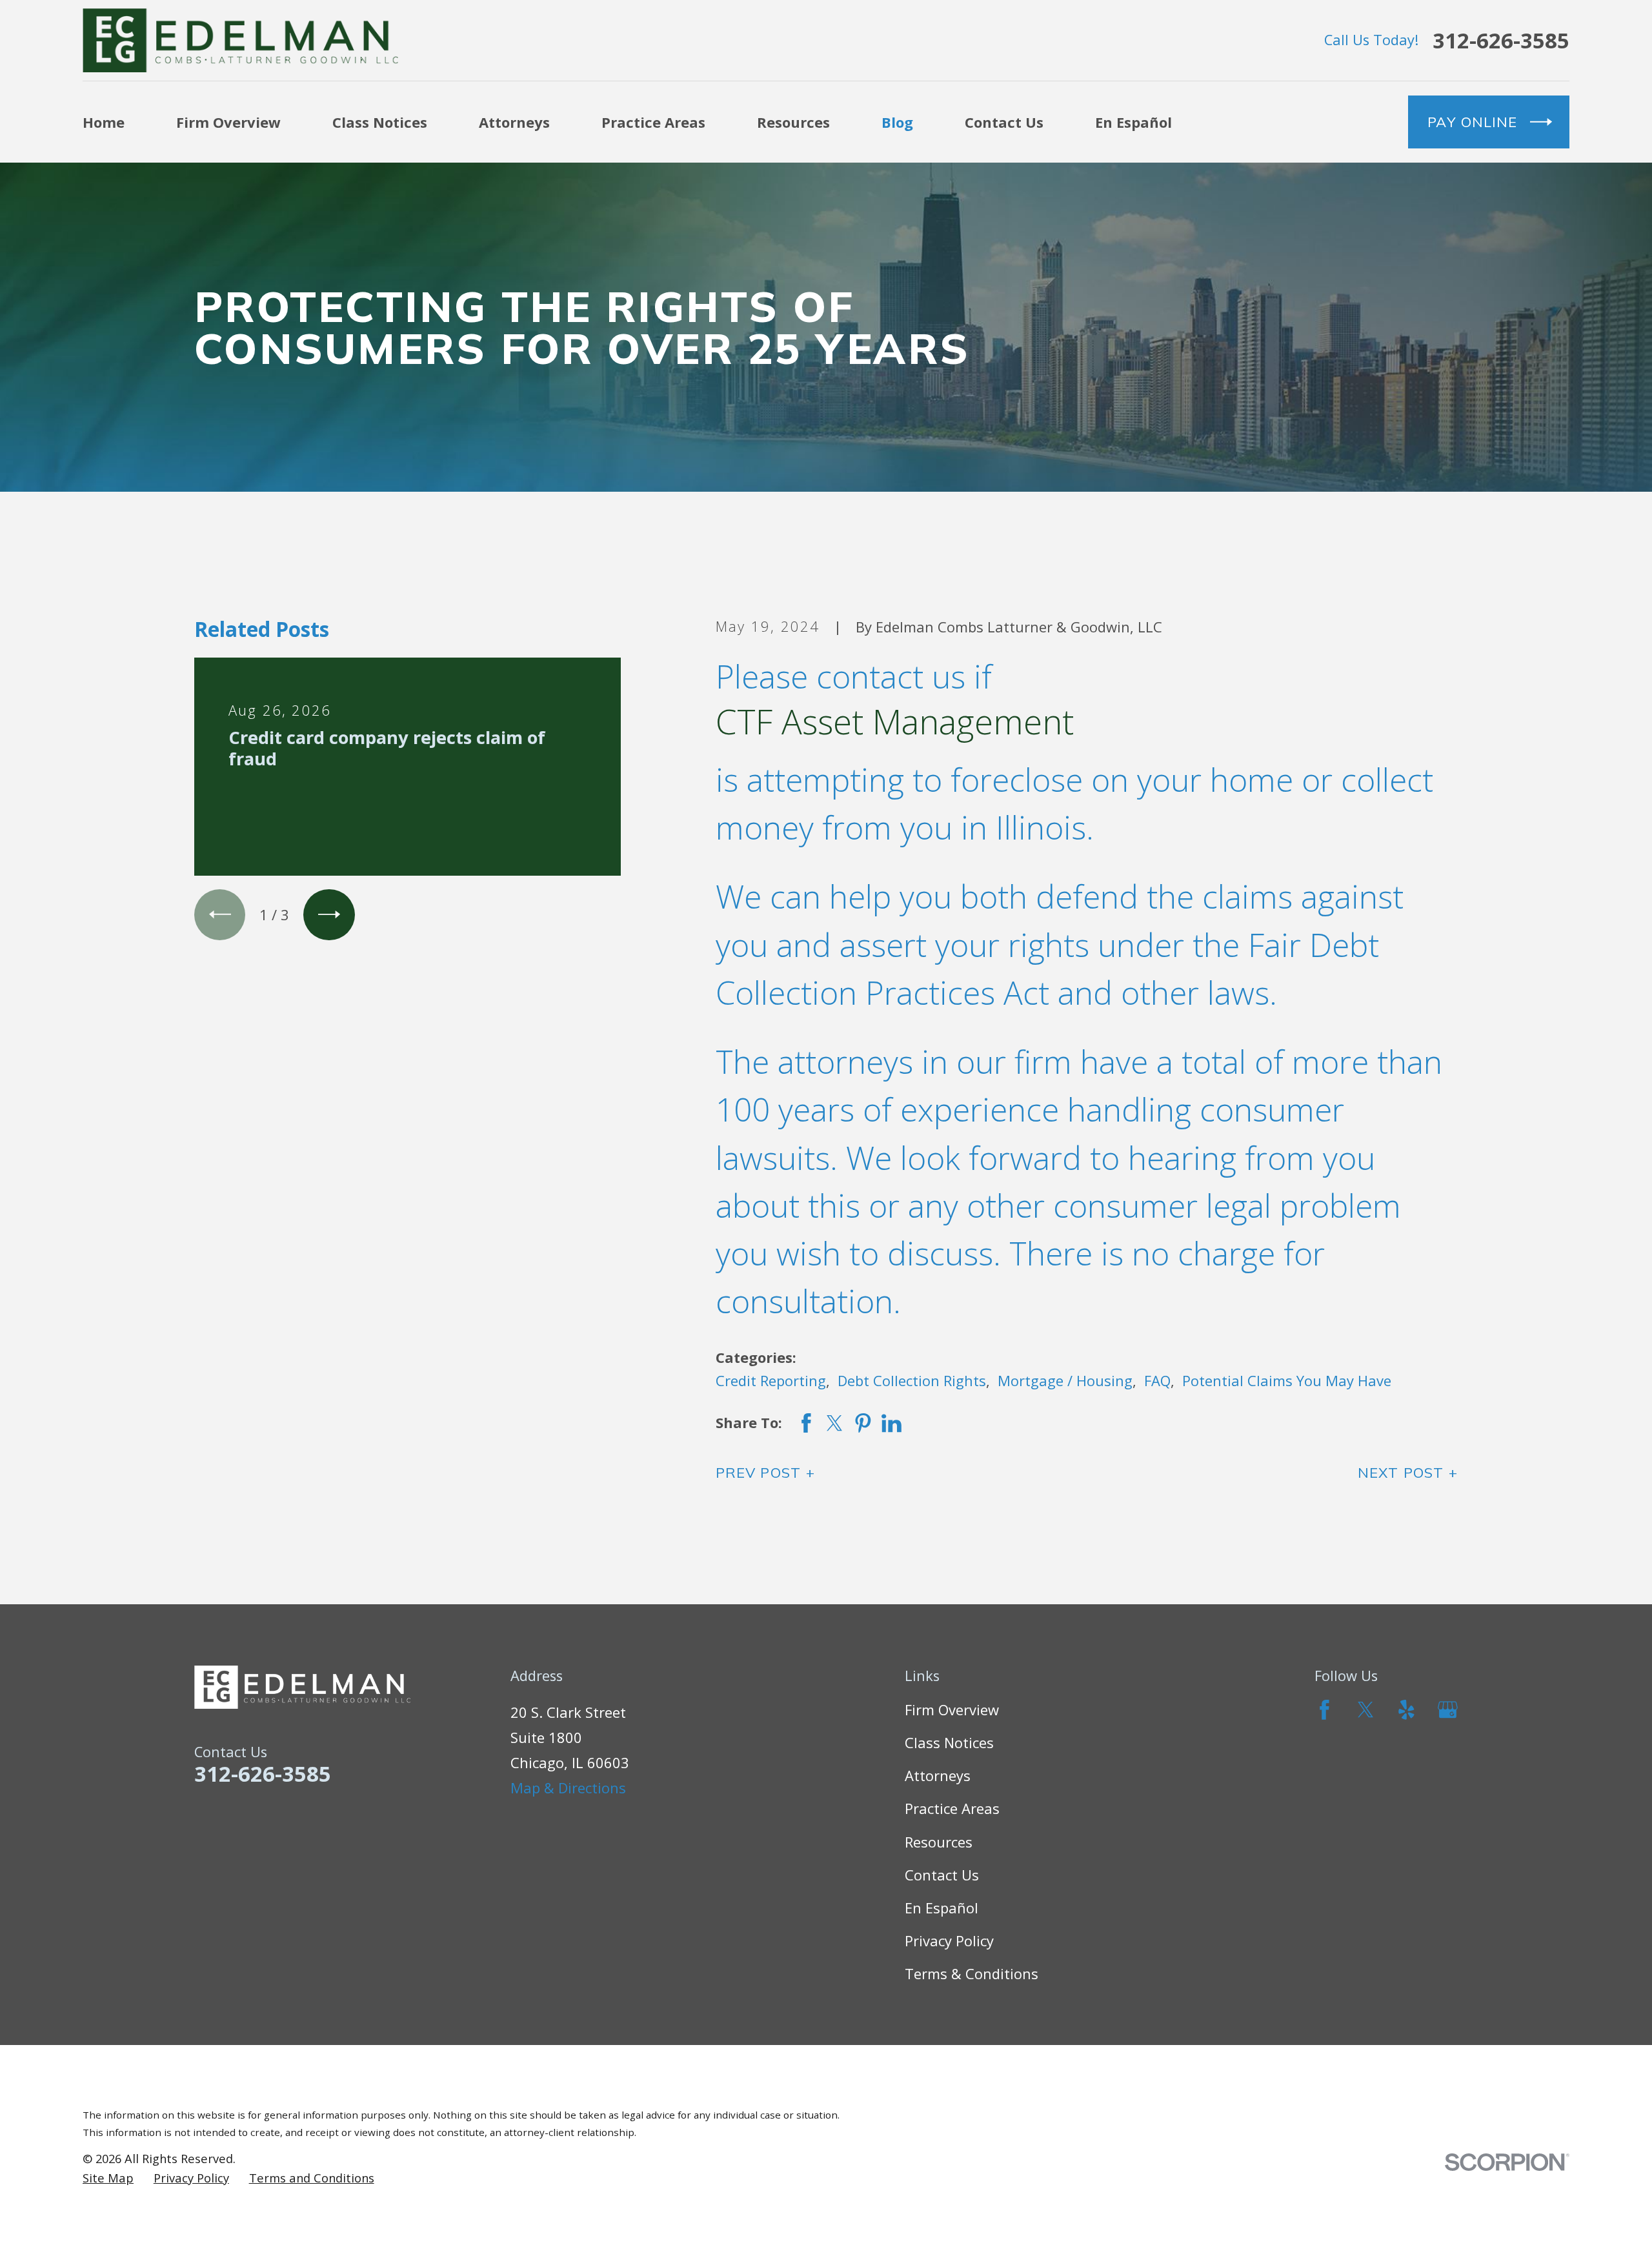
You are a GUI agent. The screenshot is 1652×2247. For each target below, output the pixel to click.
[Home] (240, 40)
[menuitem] (108, 2178)
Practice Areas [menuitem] (653, 122)
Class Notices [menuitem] (380, 122)
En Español (942, 1908)
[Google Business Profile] (1448, 1710)
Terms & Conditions (972, 1973)
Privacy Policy (949, 1940)
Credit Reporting (771, 1380)
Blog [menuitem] (897, 122)
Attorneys (938, 1775)
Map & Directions (568, 1788)
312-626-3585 (1501, 40)
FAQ (1157, 1380)
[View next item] (329, 915)
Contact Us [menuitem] (1004, 122)
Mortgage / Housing (1065, 1380)
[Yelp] (1406, 1710)
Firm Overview (952, 1709)
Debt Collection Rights (912, 1380)
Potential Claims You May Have (1287, 1380)
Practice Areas (952, 1808)
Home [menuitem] (104, 122)
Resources (939, 1842)
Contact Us (942, 1875)
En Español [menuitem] (1133, 122)
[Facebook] (1325, 1710)
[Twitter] (1366, 1710)
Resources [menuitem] (793, 122)
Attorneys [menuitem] (514, 122)
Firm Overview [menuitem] (228, 122)
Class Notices (949, 1742)
